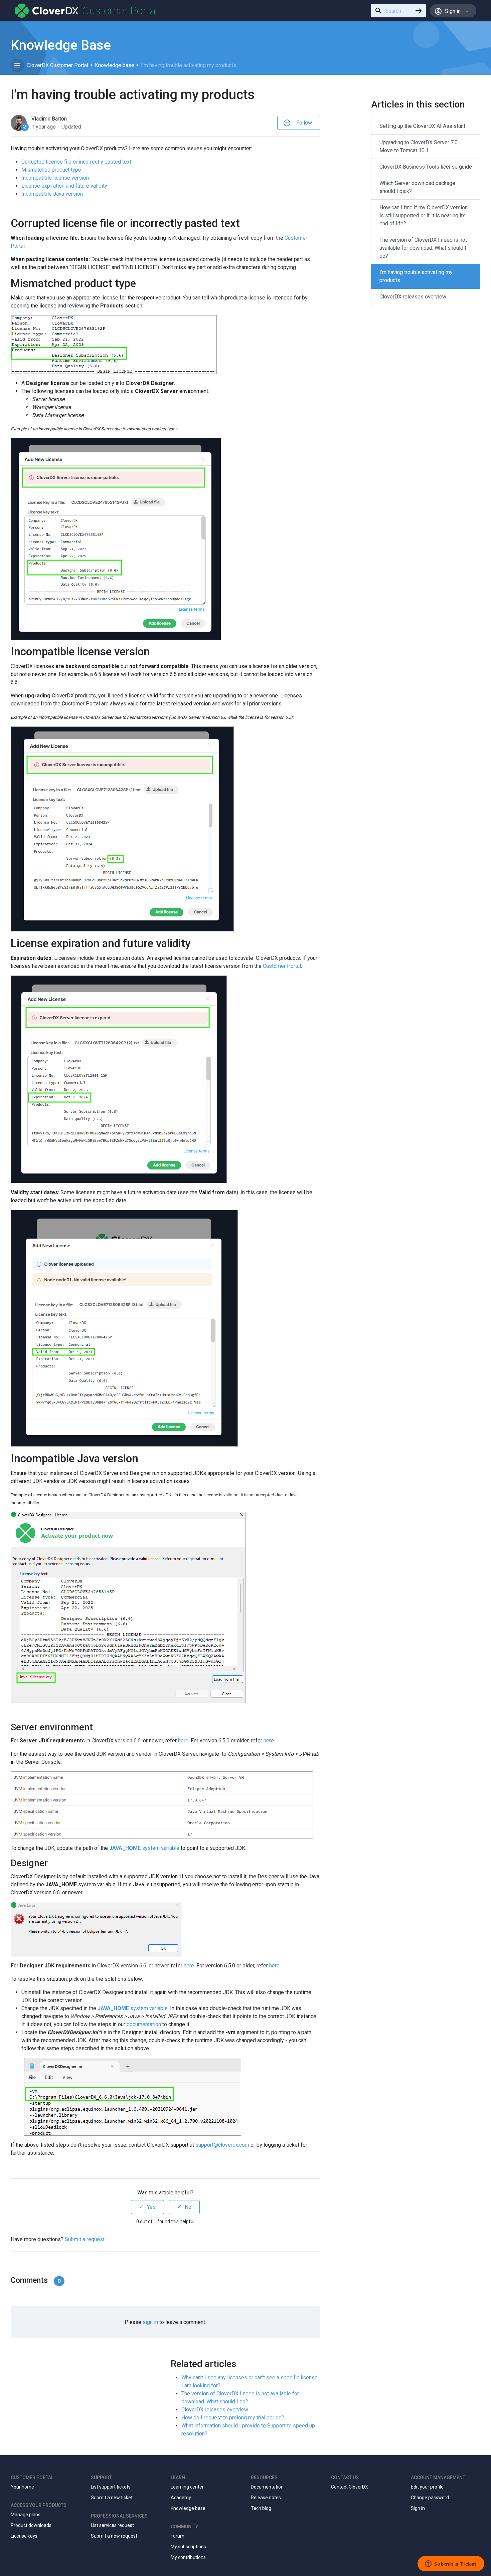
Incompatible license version (55, 178)
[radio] (147, 2207)
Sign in (418, 2508)
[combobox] (391, 11)
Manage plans (26, 2515)
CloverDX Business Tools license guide (426, 167)
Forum (178, 2536)
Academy (181, 2498)
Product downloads (31, 2525)
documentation (144, 2024)
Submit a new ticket (112, 2498)
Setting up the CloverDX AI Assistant (422, 126)
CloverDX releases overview (215, 2410)
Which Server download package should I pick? (417, 187)
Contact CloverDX (350, 2487)
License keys (24, 2536)
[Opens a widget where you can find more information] (451, 2564)
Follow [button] (304, 123)
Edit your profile (427, 2487)
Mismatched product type (51, 170)
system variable (144, 1848)
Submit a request (85, 2239)
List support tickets (111, 2487)
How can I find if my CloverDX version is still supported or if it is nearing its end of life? (424, 216)
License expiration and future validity (64, 186)
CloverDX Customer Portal (57, 65)
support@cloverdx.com (222, 2145)
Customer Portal (282, 966)
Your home (22, 2487)
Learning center (187, 2487)
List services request (112, 2525)
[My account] (47, 11)
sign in (150, 2322)
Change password (430, 2498)
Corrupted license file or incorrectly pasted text (76, 162)
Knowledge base (115, 65)
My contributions (188, 2557)
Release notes (266, 2498)
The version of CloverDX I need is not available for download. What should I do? (423, 248)
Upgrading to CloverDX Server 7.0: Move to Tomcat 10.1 (419, 146)
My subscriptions (188, 2547)
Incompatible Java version (52, 194)
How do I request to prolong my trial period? (233, 2418)
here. (184, 1741)
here (189, 1966)
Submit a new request (114, 2536)
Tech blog (261, 2508)
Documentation (267, 2487)
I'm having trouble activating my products (416, 276)
